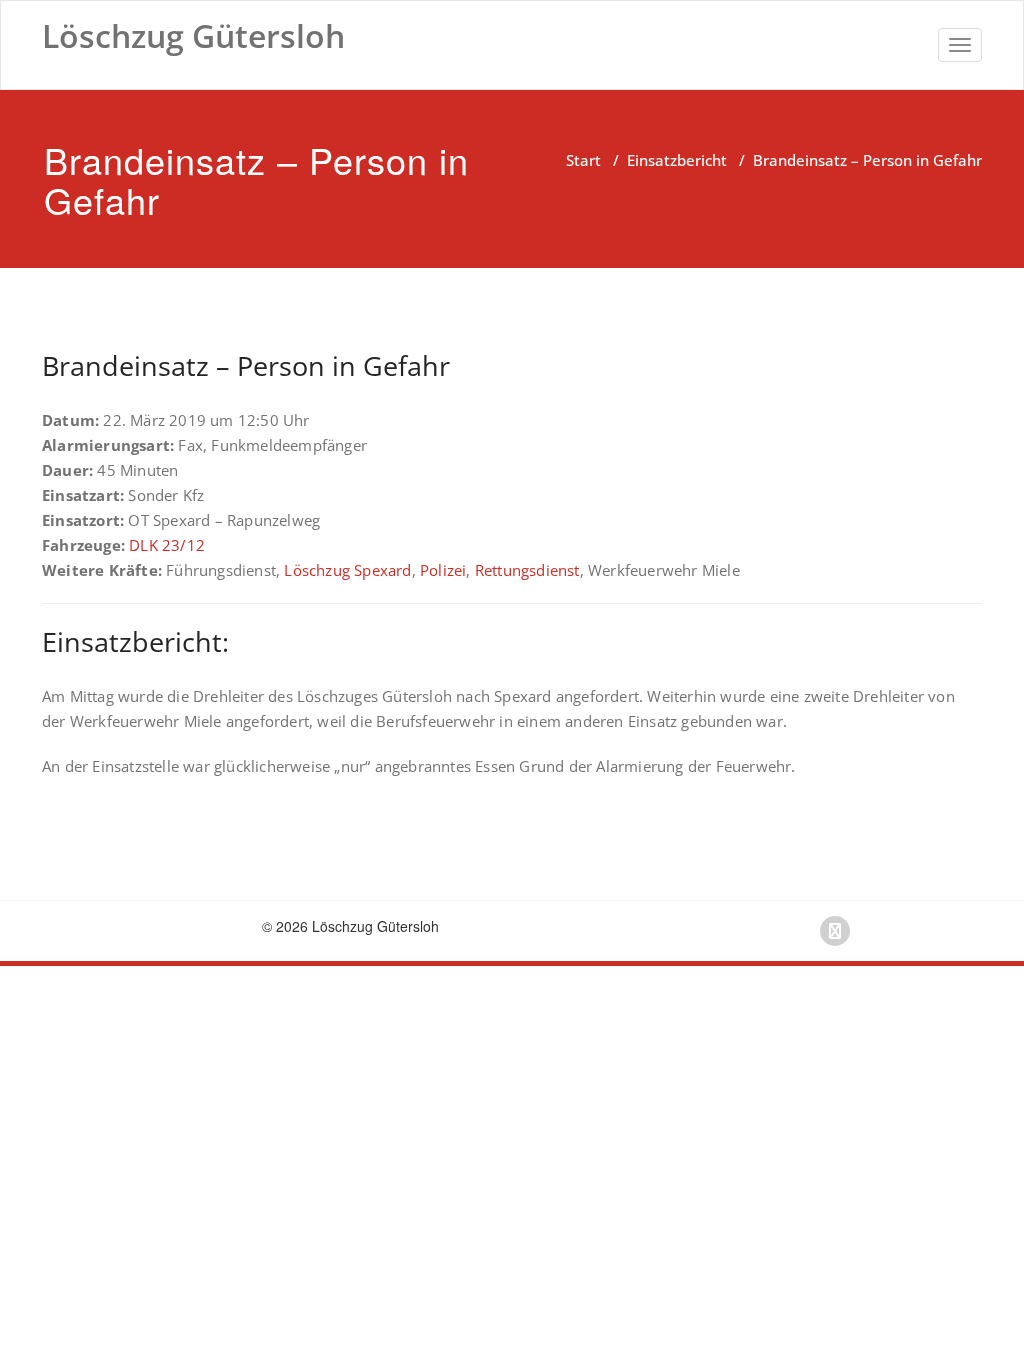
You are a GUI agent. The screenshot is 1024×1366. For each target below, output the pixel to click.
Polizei (443, 570)
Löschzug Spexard (347, 570)
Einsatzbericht (677, 160)
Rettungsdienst (527, 570)
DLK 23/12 (167, 545)
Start (583, 160)
